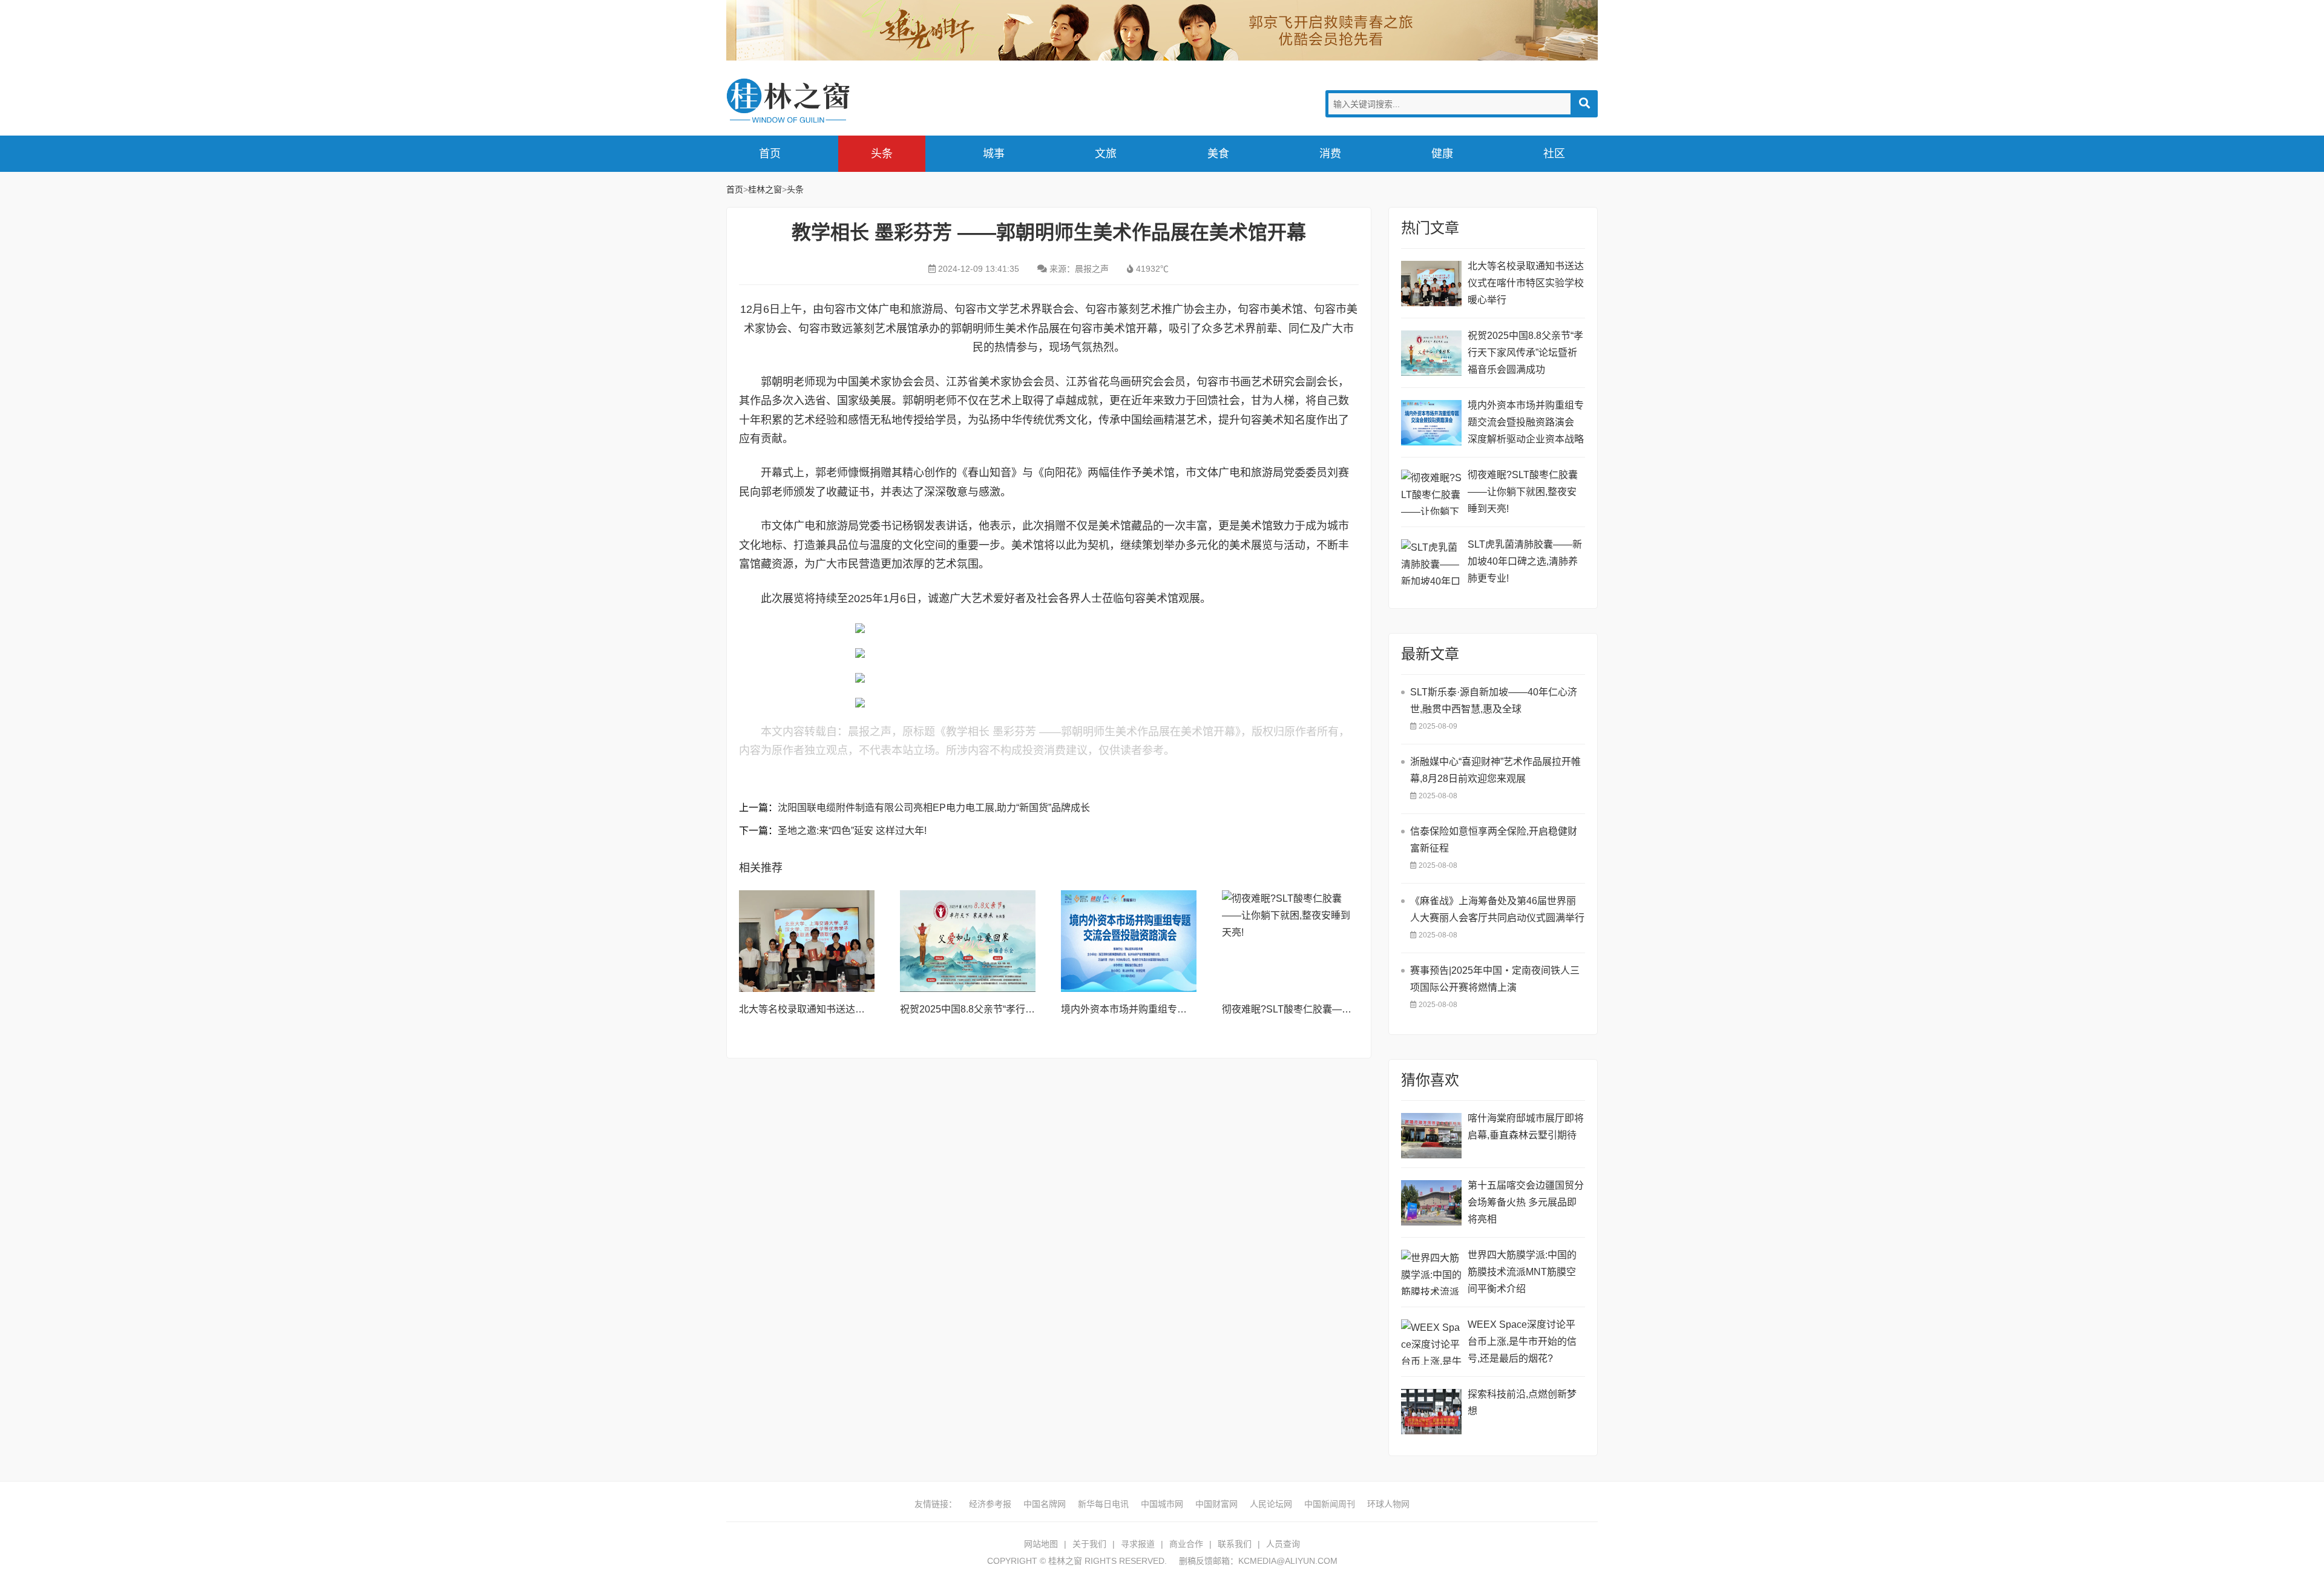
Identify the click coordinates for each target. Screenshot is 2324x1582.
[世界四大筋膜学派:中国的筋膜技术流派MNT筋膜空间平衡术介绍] (1431, 1272)
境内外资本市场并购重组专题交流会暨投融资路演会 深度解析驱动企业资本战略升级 (1526, 424)
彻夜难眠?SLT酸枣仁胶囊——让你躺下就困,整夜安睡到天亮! (1352, 1009)
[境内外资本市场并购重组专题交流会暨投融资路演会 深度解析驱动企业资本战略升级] (1129, 941)
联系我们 (1235, 1544)
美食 (1218, 154)
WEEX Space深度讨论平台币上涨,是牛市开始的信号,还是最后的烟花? (1522, 1341)
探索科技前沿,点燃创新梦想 (1522, 1403)
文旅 (1106, 154)
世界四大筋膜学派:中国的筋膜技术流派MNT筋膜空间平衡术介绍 (1522, 1272)
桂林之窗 (817, 101)
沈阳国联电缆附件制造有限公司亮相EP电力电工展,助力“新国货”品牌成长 (934, 808)
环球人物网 (1388, 1504)
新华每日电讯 (1103, 1504)
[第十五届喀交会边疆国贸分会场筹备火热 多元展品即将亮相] (1431, 1203)
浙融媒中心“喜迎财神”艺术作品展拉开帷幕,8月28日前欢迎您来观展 (1495, 770)
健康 (1442, 154)
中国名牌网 (1045, 1504)
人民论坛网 (1271, 1504)
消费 (1330, 154)
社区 (1554, 154)
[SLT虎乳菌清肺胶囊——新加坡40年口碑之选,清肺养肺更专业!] (1431, 562)
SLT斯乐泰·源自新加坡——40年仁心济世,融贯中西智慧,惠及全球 (1494, 701)
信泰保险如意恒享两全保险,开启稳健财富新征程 (1494, 840)
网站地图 (1041, 1544)
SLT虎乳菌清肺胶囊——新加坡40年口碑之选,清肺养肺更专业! (1525, 561)
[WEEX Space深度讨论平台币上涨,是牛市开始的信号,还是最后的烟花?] (1431, 1342)
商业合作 (1186, 1544)
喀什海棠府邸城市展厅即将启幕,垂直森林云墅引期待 (1526, 1127)
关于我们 (1089, 1544)
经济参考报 (990, 1504)
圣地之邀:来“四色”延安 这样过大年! (852, 831)
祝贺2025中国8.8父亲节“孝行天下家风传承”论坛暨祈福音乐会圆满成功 (1525, 353)
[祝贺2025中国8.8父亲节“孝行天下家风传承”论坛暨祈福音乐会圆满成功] (968, 941)
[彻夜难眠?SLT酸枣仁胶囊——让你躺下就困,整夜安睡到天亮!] (1290, 941)
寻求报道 (1138, 1544)
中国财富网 (1216, 1504)
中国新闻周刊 (1330, 1504)
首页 (770, 154)
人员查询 (1283, 1544)
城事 (994, 154)
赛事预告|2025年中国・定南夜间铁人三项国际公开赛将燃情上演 (1495, 979)
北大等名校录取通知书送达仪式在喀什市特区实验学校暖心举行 (1526, 283)
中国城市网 (1162, 1504)
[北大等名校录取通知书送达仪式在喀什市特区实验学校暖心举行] (807, 941)
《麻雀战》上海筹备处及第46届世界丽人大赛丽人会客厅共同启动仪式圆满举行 (1497, 909)
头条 (882, 154)
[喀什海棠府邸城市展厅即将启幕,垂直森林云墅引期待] (1431, 1136)
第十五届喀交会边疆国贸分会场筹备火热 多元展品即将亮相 (1526, 1202)
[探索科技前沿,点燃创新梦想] (1431, 1412)
